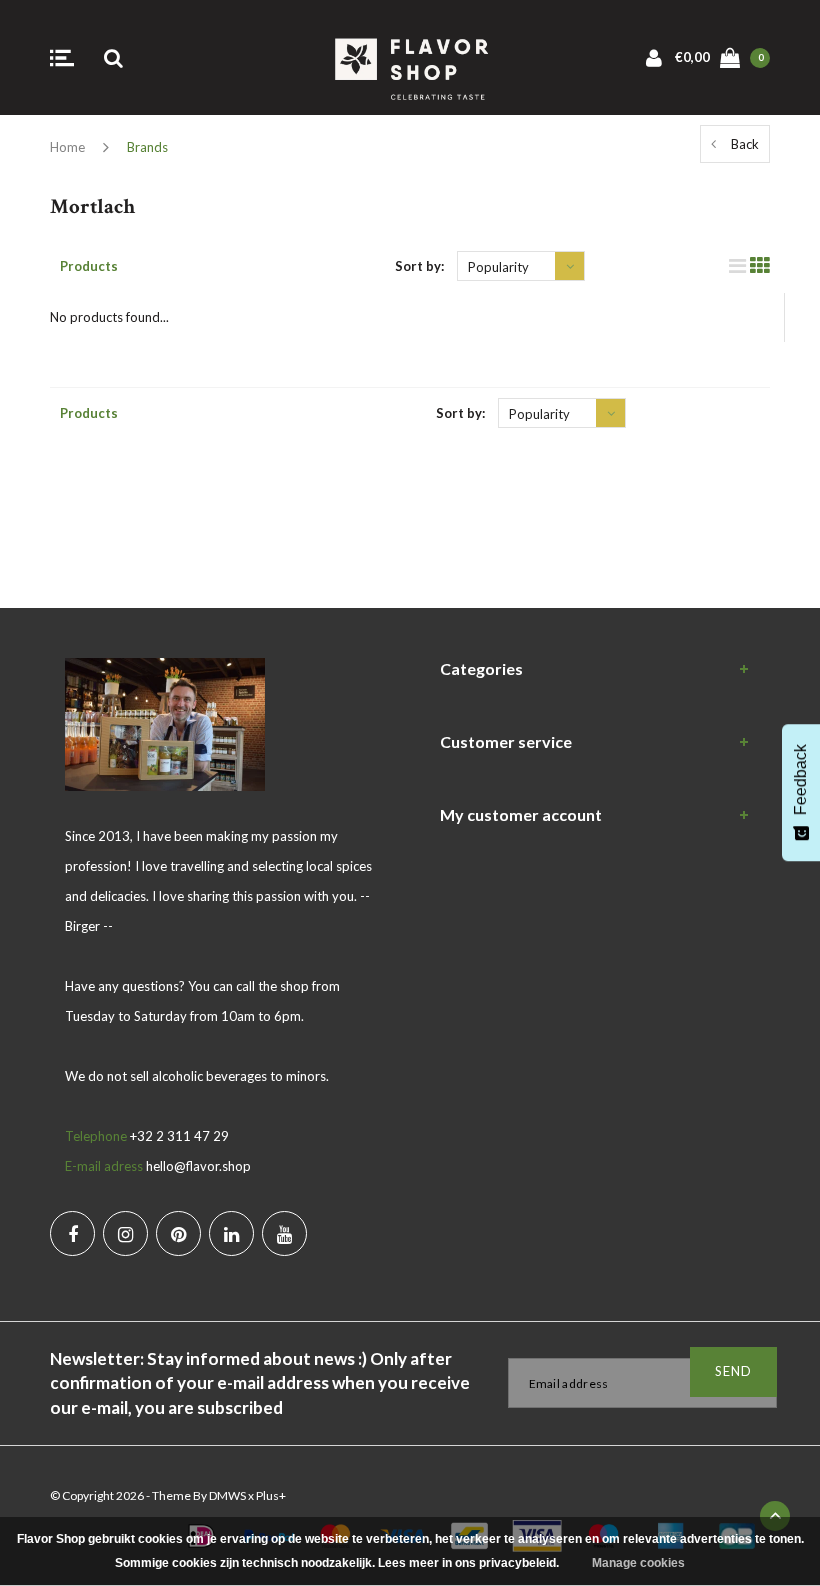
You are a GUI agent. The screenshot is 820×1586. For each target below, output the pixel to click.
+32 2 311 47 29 (179, 1136)
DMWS (227, 1495)
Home (67, 147)
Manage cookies (638, 1563)
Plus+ (271, 1495)
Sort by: (419, 266)
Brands (147, 147)
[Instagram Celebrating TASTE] (125, 1233)
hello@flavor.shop (198, 1166)
